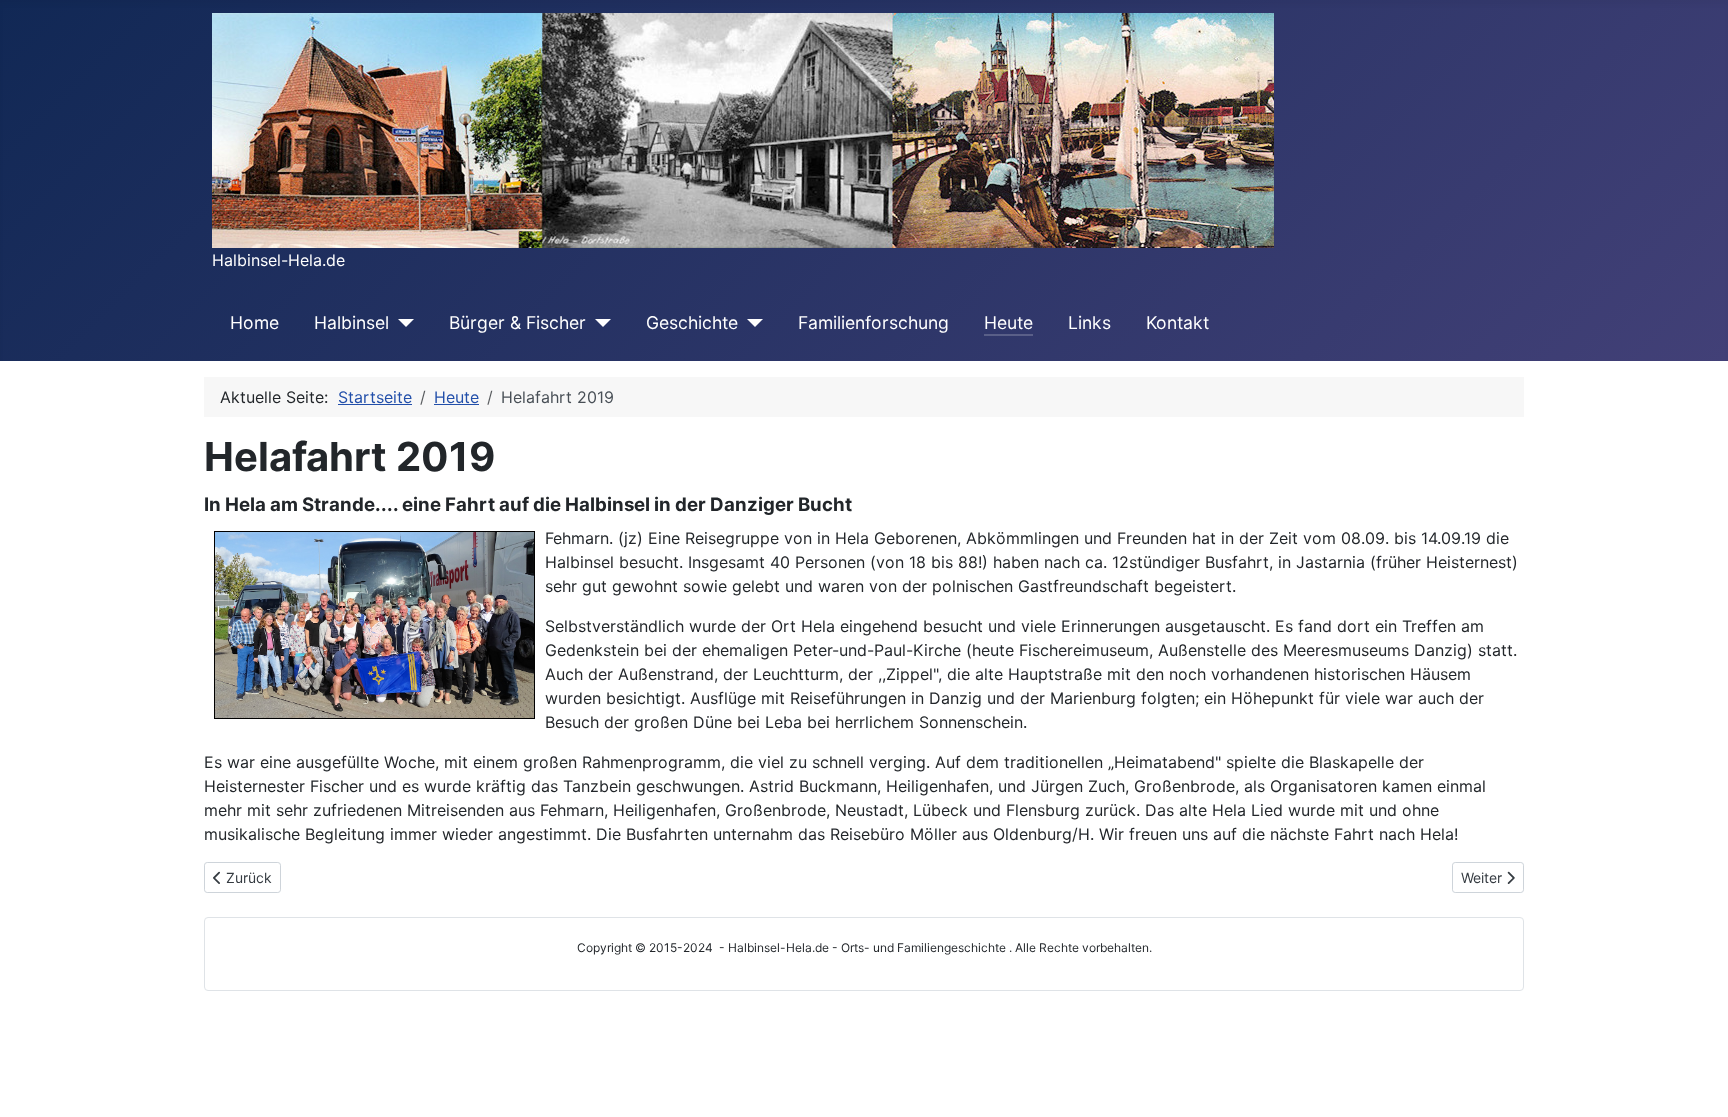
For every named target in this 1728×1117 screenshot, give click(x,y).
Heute (1008, 322)
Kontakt (1177, 322)
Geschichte (692, 322)
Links (1089, 322)
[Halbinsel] (401, 323)
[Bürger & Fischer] (598, 323)
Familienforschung (873, 322)
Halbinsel (351, 322)
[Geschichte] (750, 323)
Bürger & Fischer (517, 322)
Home (254, 322)
